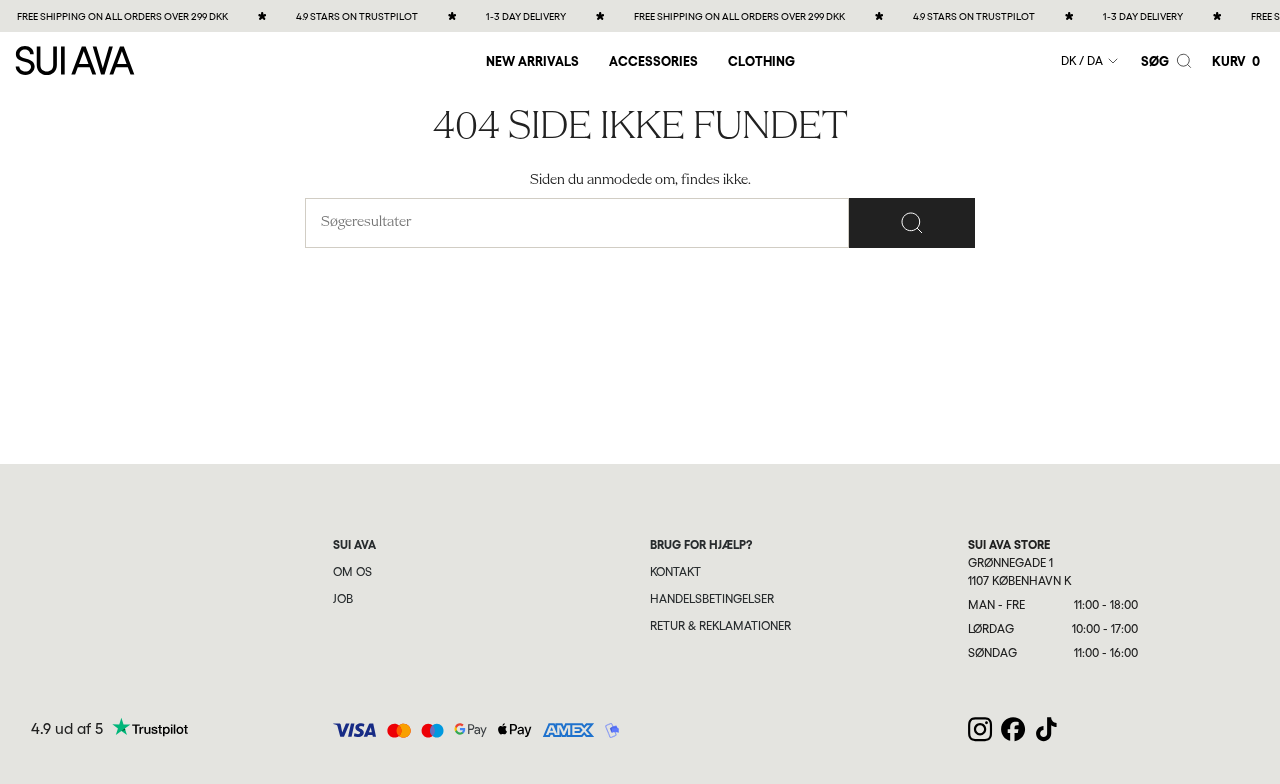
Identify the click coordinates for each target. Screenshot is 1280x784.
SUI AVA (354, 545)
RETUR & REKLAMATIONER (720, 626)
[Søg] (912, 223)
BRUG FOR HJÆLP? (701, 545)
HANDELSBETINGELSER (712, 599)
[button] (653, 60)
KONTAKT (675, 572)
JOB (343, 599)
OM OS (352, 572)
